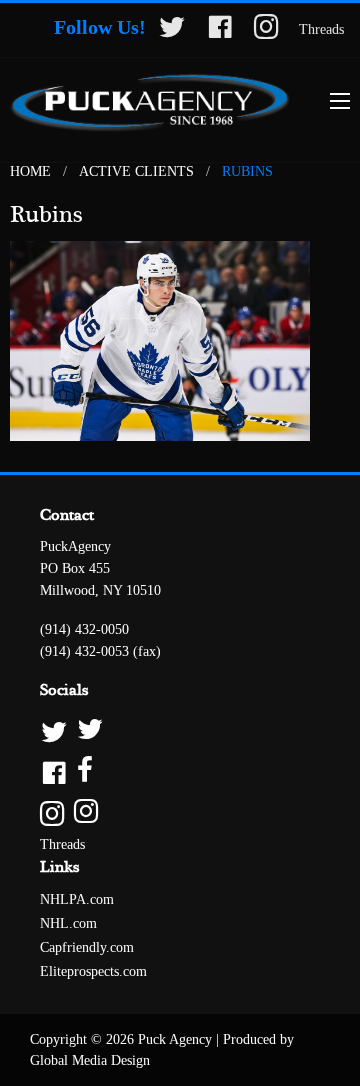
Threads (321, 29)
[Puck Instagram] (180, 812)
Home (30, 171)
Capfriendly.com (87, 947)
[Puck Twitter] (180, 730)
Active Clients (136, 171)
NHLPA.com (77, 899)
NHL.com (68, 923)
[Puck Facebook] (180, 771)
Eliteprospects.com (93, 971)
